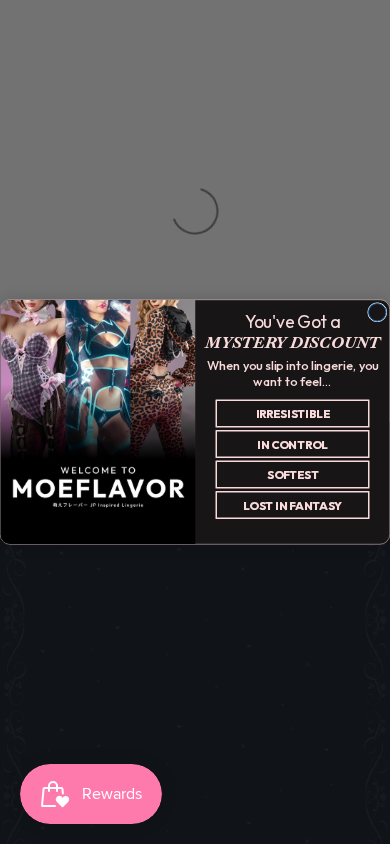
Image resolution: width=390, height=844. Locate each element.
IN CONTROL (292, 444)
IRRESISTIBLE (293, 413)
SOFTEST (293, 474)
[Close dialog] (378, 313)
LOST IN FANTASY (292, 505)
